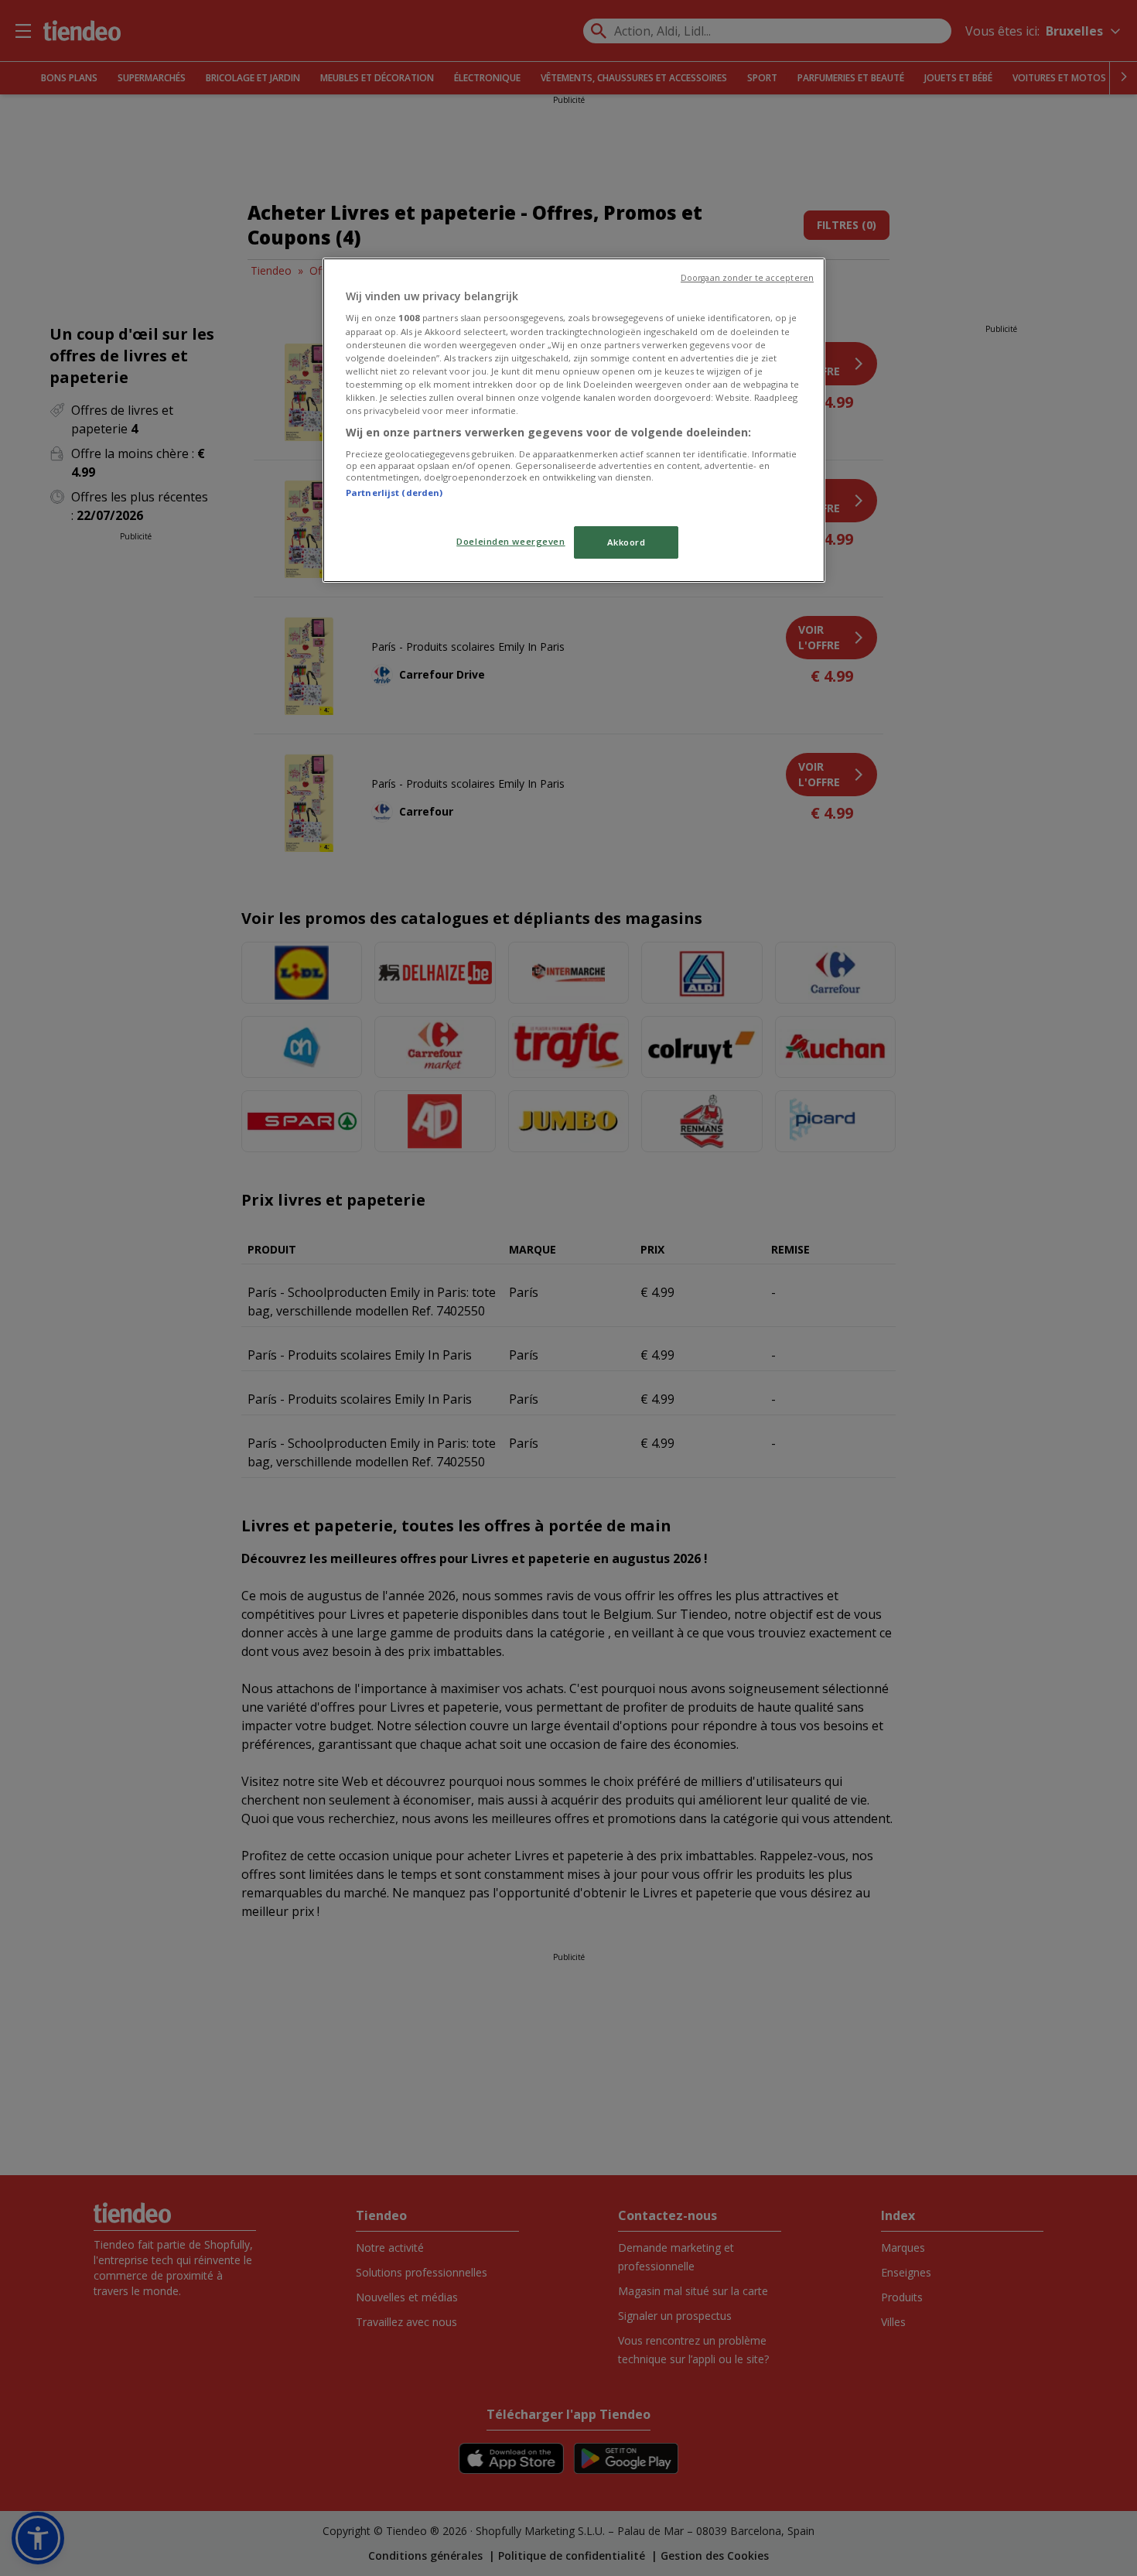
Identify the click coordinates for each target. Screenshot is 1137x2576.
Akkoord (627, 542)
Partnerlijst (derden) (394, 493)
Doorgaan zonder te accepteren (747, 278)
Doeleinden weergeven (510, 541)
